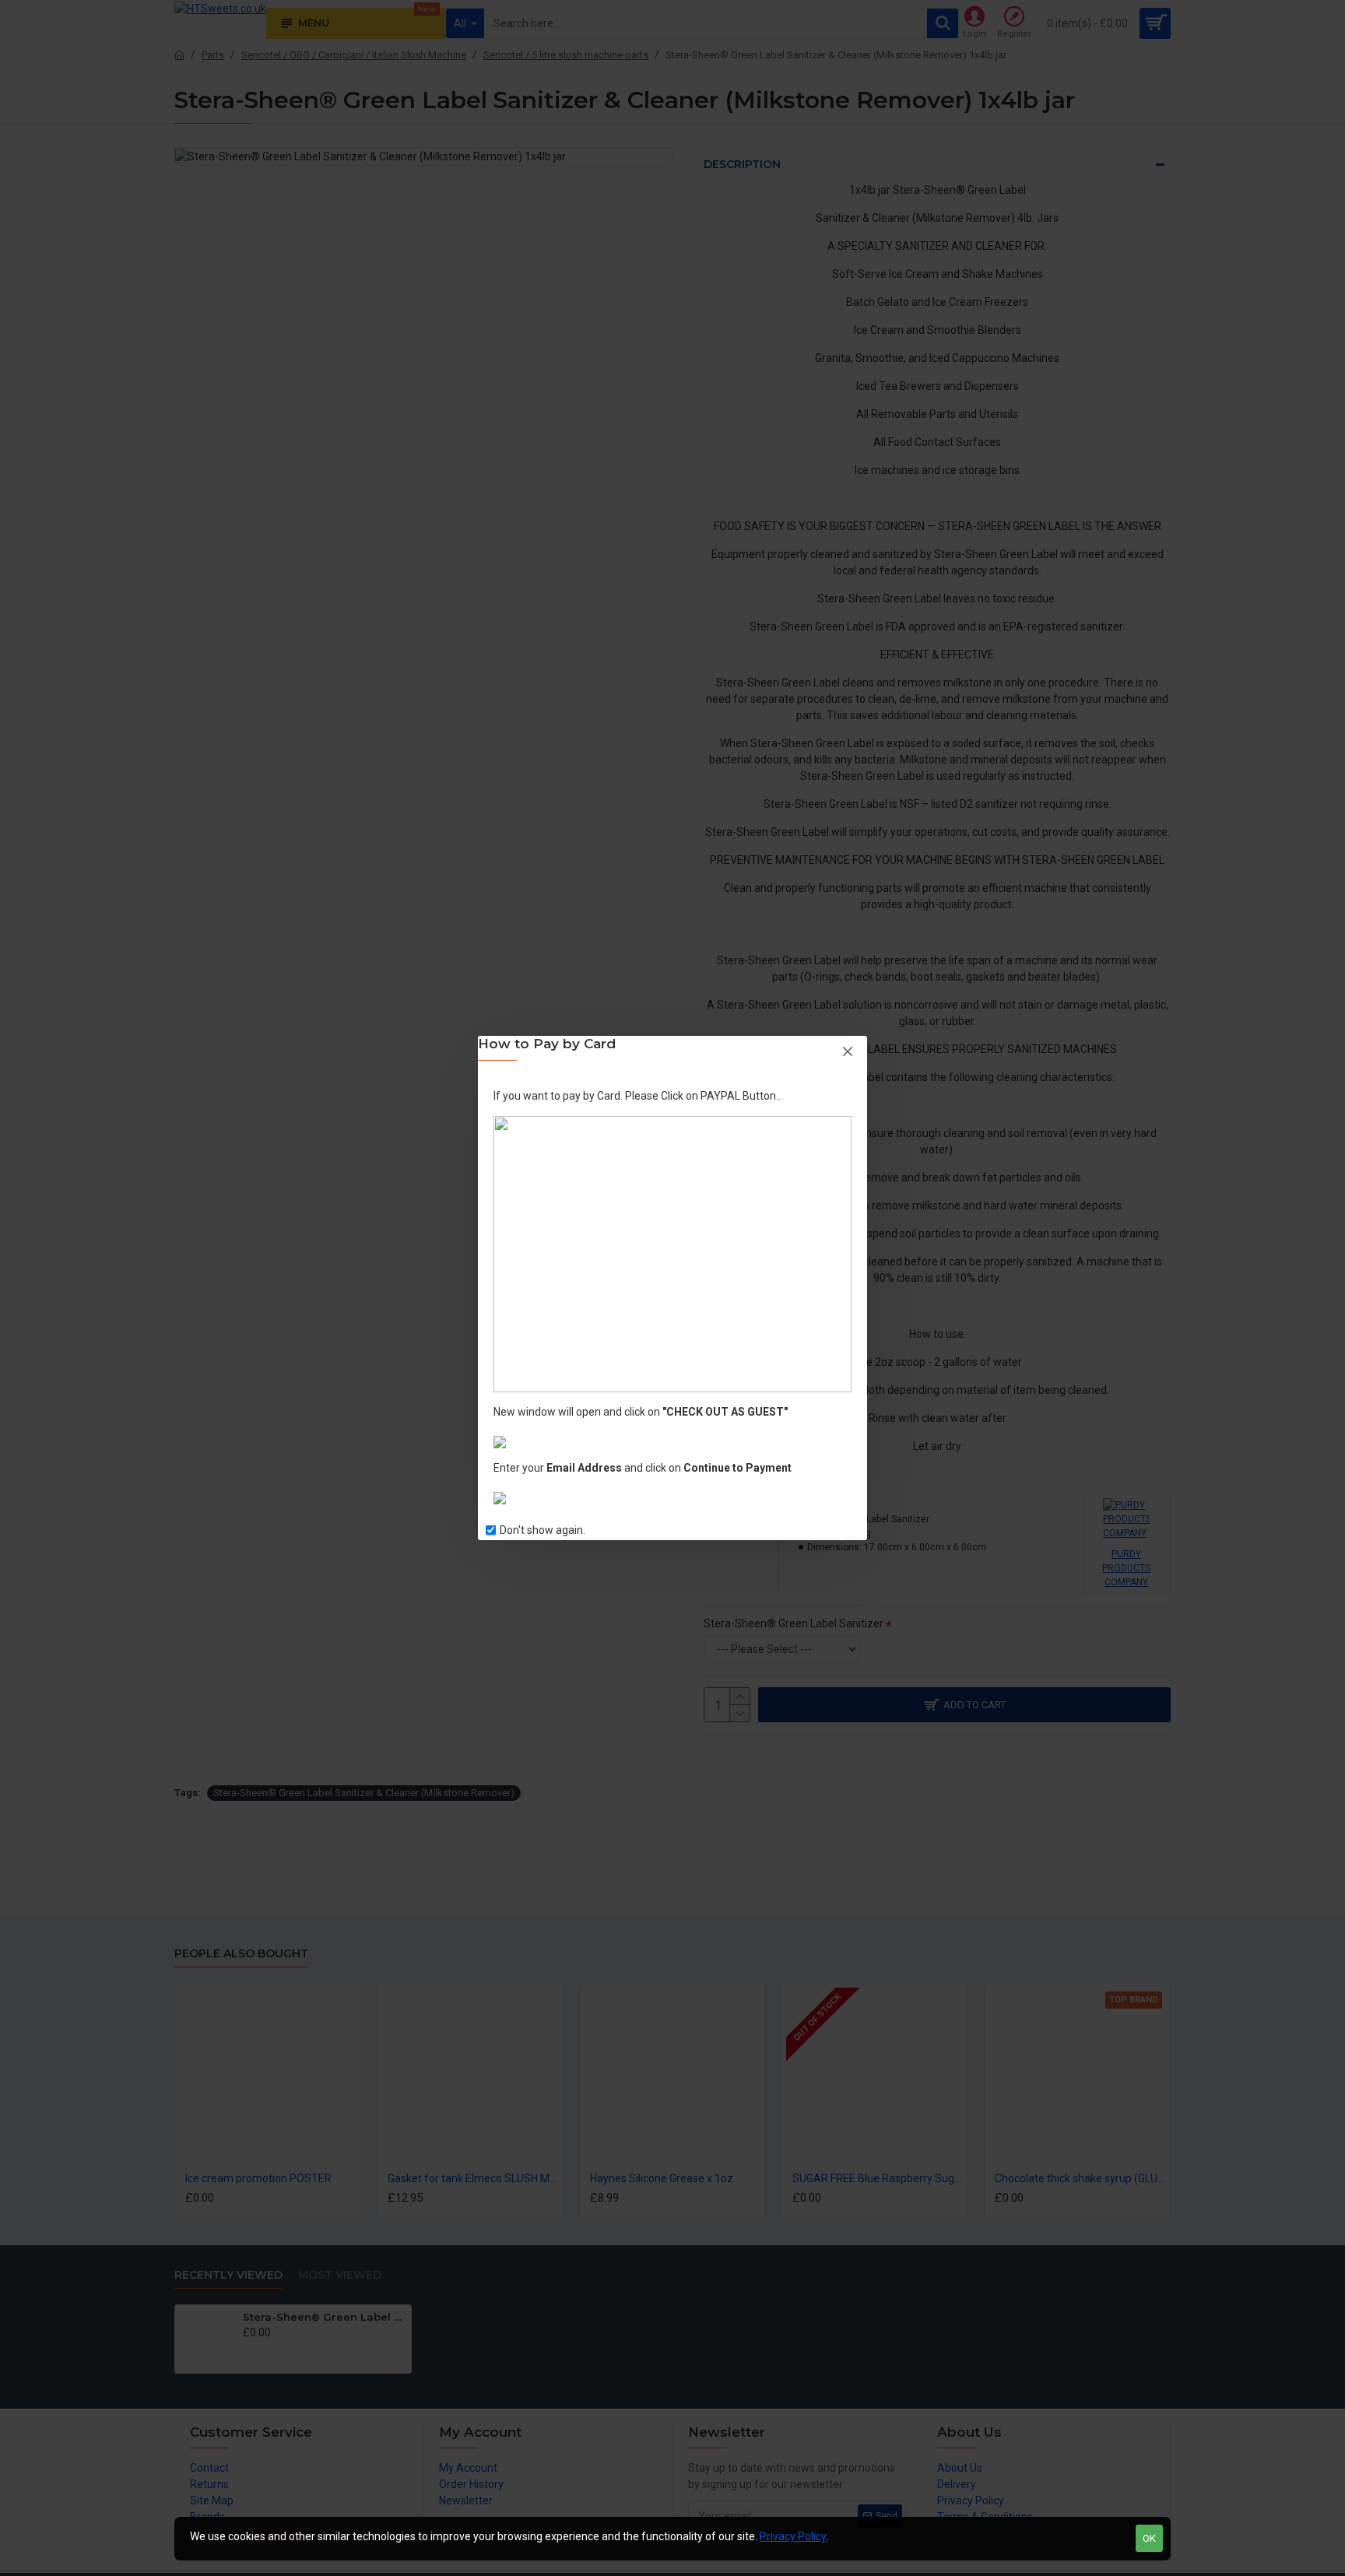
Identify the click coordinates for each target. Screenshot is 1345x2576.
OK (1149, 2538)
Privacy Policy (793, 2536)
